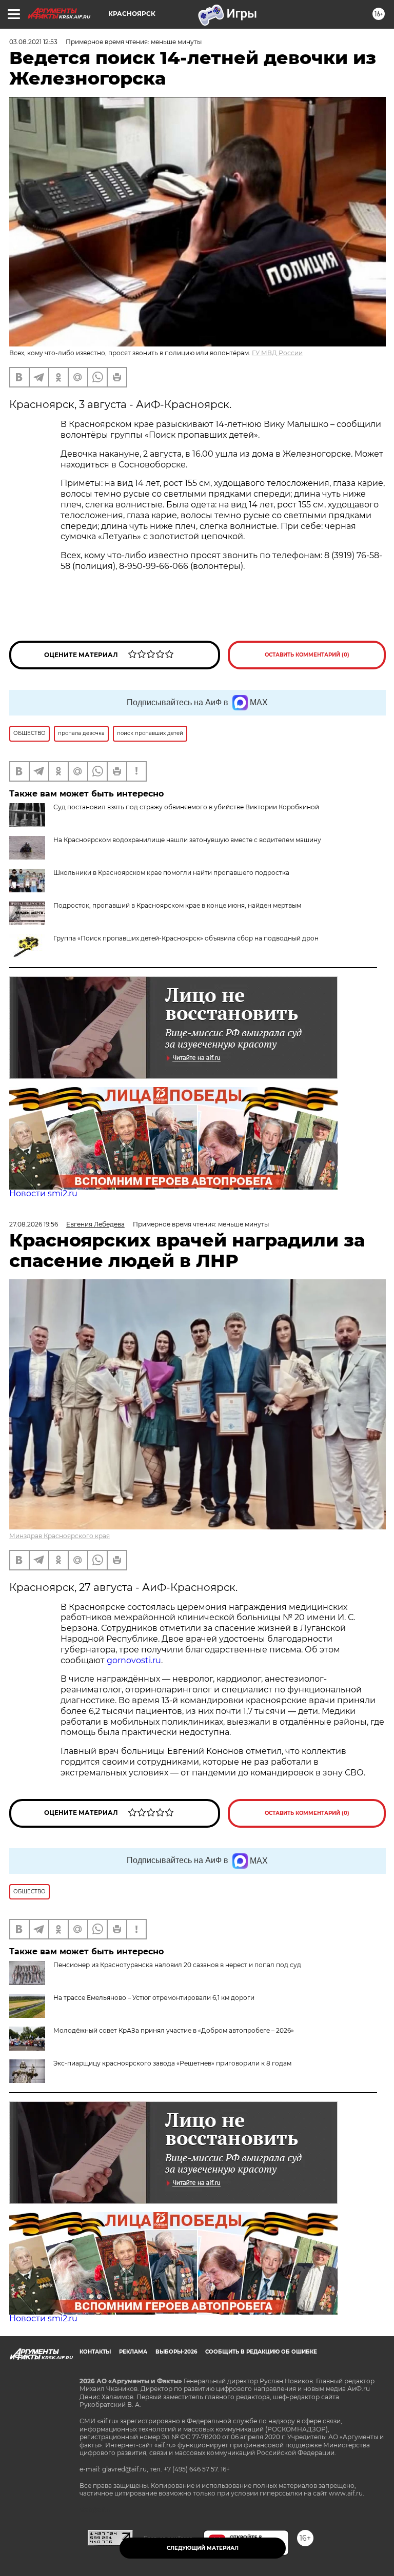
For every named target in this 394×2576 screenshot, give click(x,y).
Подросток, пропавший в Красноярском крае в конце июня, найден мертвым (177, 905)
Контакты (95, 2352)
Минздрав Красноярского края (60, 1536)
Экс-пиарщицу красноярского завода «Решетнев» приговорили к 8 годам (172, 2063)
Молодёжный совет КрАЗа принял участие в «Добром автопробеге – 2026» (174, 2030)
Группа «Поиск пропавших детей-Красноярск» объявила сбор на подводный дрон (186, 938)
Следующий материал (203, 2548)
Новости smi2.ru (43, 1193)
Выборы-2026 (176, 2352)
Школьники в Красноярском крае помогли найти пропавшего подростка (171, 873)
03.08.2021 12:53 (33, 42)
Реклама (133, 2352)
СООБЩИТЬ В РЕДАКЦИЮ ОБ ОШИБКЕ (261, 2352)
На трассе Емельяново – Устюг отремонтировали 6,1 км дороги (154, 1998)
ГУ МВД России (277, 353)
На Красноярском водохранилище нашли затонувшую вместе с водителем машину (187, 840)
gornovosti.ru (134, 1660)
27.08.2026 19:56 (34, 1224)
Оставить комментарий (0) (307, 655)
